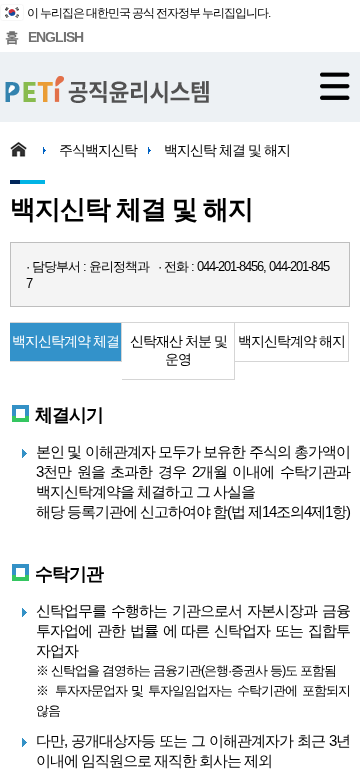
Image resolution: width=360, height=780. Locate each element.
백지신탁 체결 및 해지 (227, 150)
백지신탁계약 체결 (65, 341)
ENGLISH (55, 37)
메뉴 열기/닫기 (335, 86)
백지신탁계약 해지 (291, 341)
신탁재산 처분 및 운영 (178, 350)
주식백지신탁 (98, 150)
